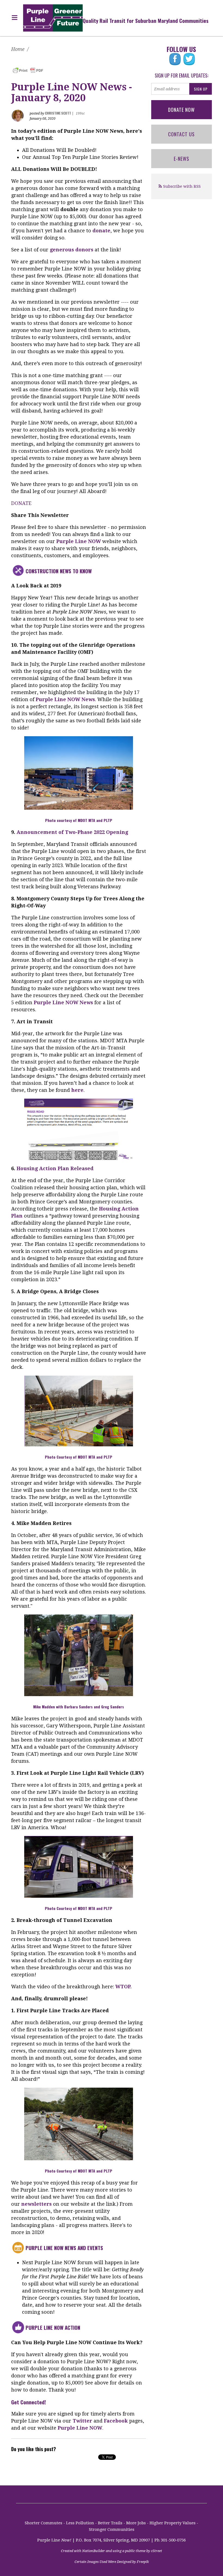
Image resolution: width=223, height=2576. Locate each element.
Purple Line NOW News (65, 699)
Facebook (116, 2421)
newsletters (36, 2204)
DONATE (21, 503)
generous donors (72, 250)
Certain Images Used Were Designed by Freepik (112, 2562)
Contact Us (181, 134)
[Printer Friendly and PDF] (28, 70)
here (77, 1090)
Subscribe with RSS (182, 186)
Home (18, 49)
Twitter (82, 2421)
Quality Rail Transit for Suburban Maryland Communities (146, 20)
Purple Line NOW (79, 541)
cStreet (157, 2551)
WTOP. (123, 1987)
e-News (182, 159)
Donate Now (181, 110)
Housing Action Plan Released (55, 1168)
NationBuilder (94, 2551)
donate (101, 231)
